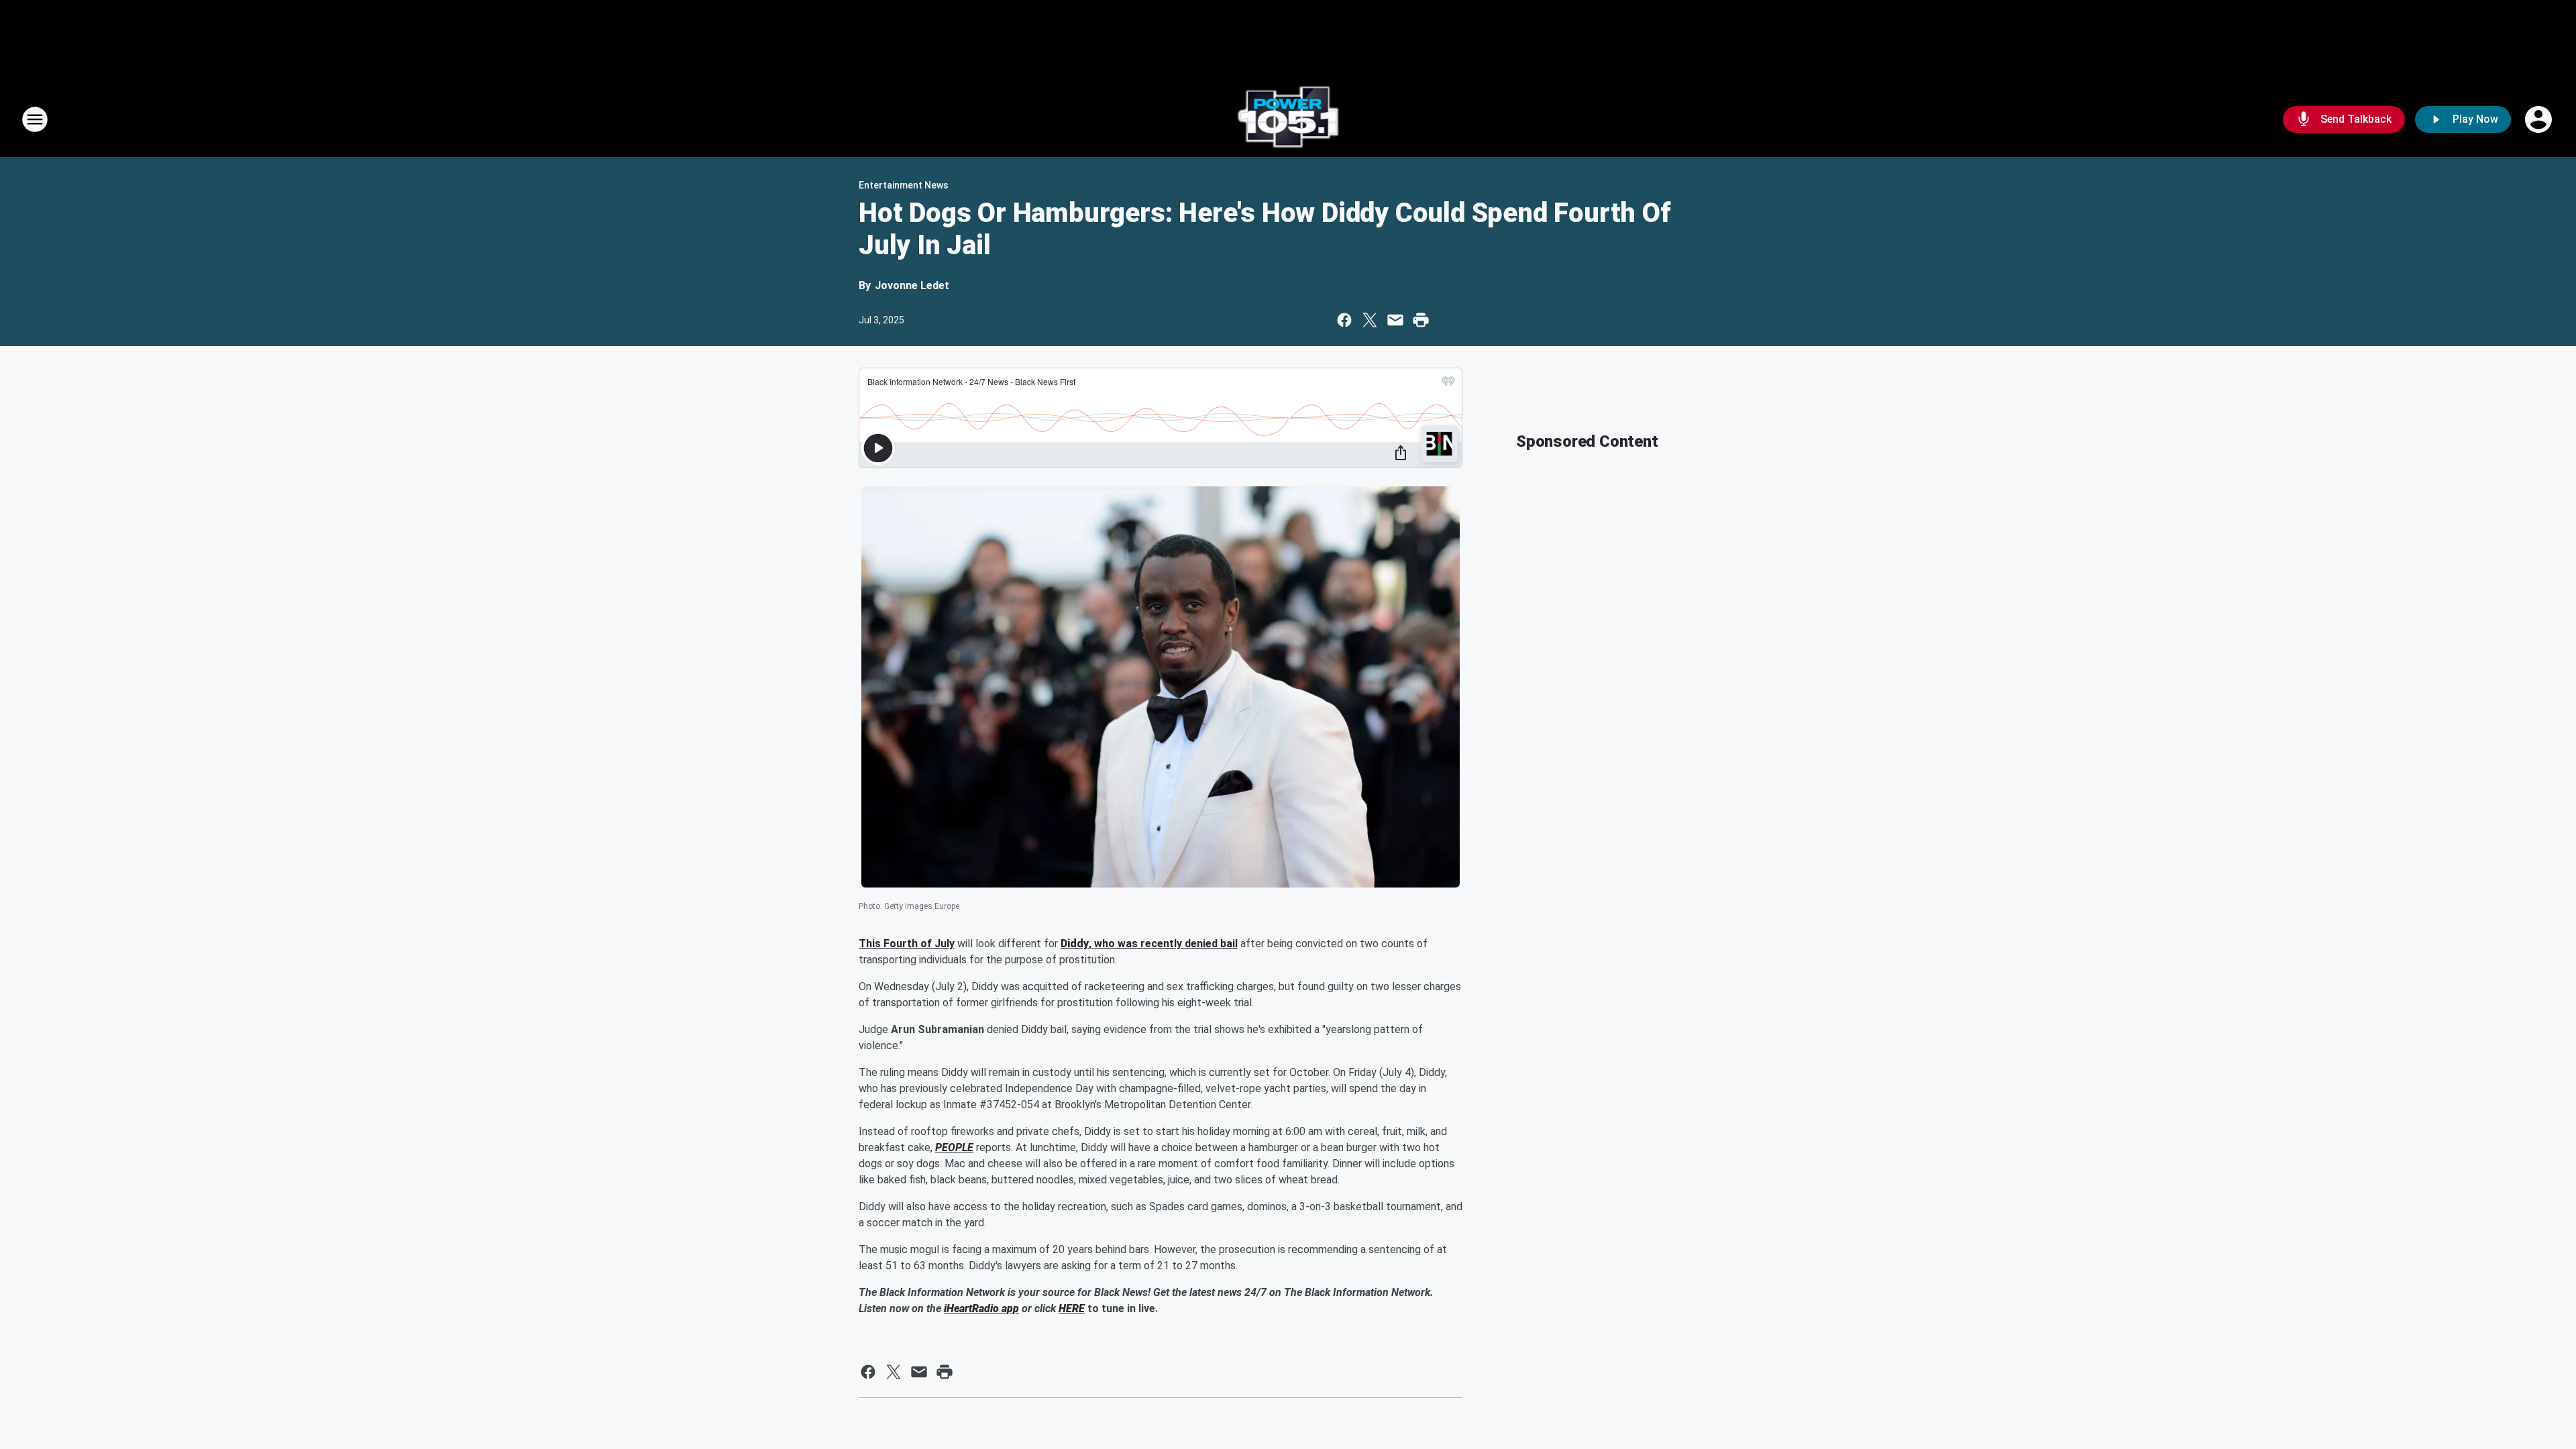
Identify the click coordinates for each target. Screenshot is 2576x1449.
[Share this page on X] (1370, 320)
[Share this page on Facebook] (1344, 320)
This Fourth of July (907, 944)
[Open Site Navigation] (35, 119)
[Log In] (2540, 119)
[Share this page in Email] (1395, 320)
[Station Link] (1288, 119)
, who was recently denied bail (1163, 944)
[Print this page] (1421, 320)
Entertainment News (904, 185)
